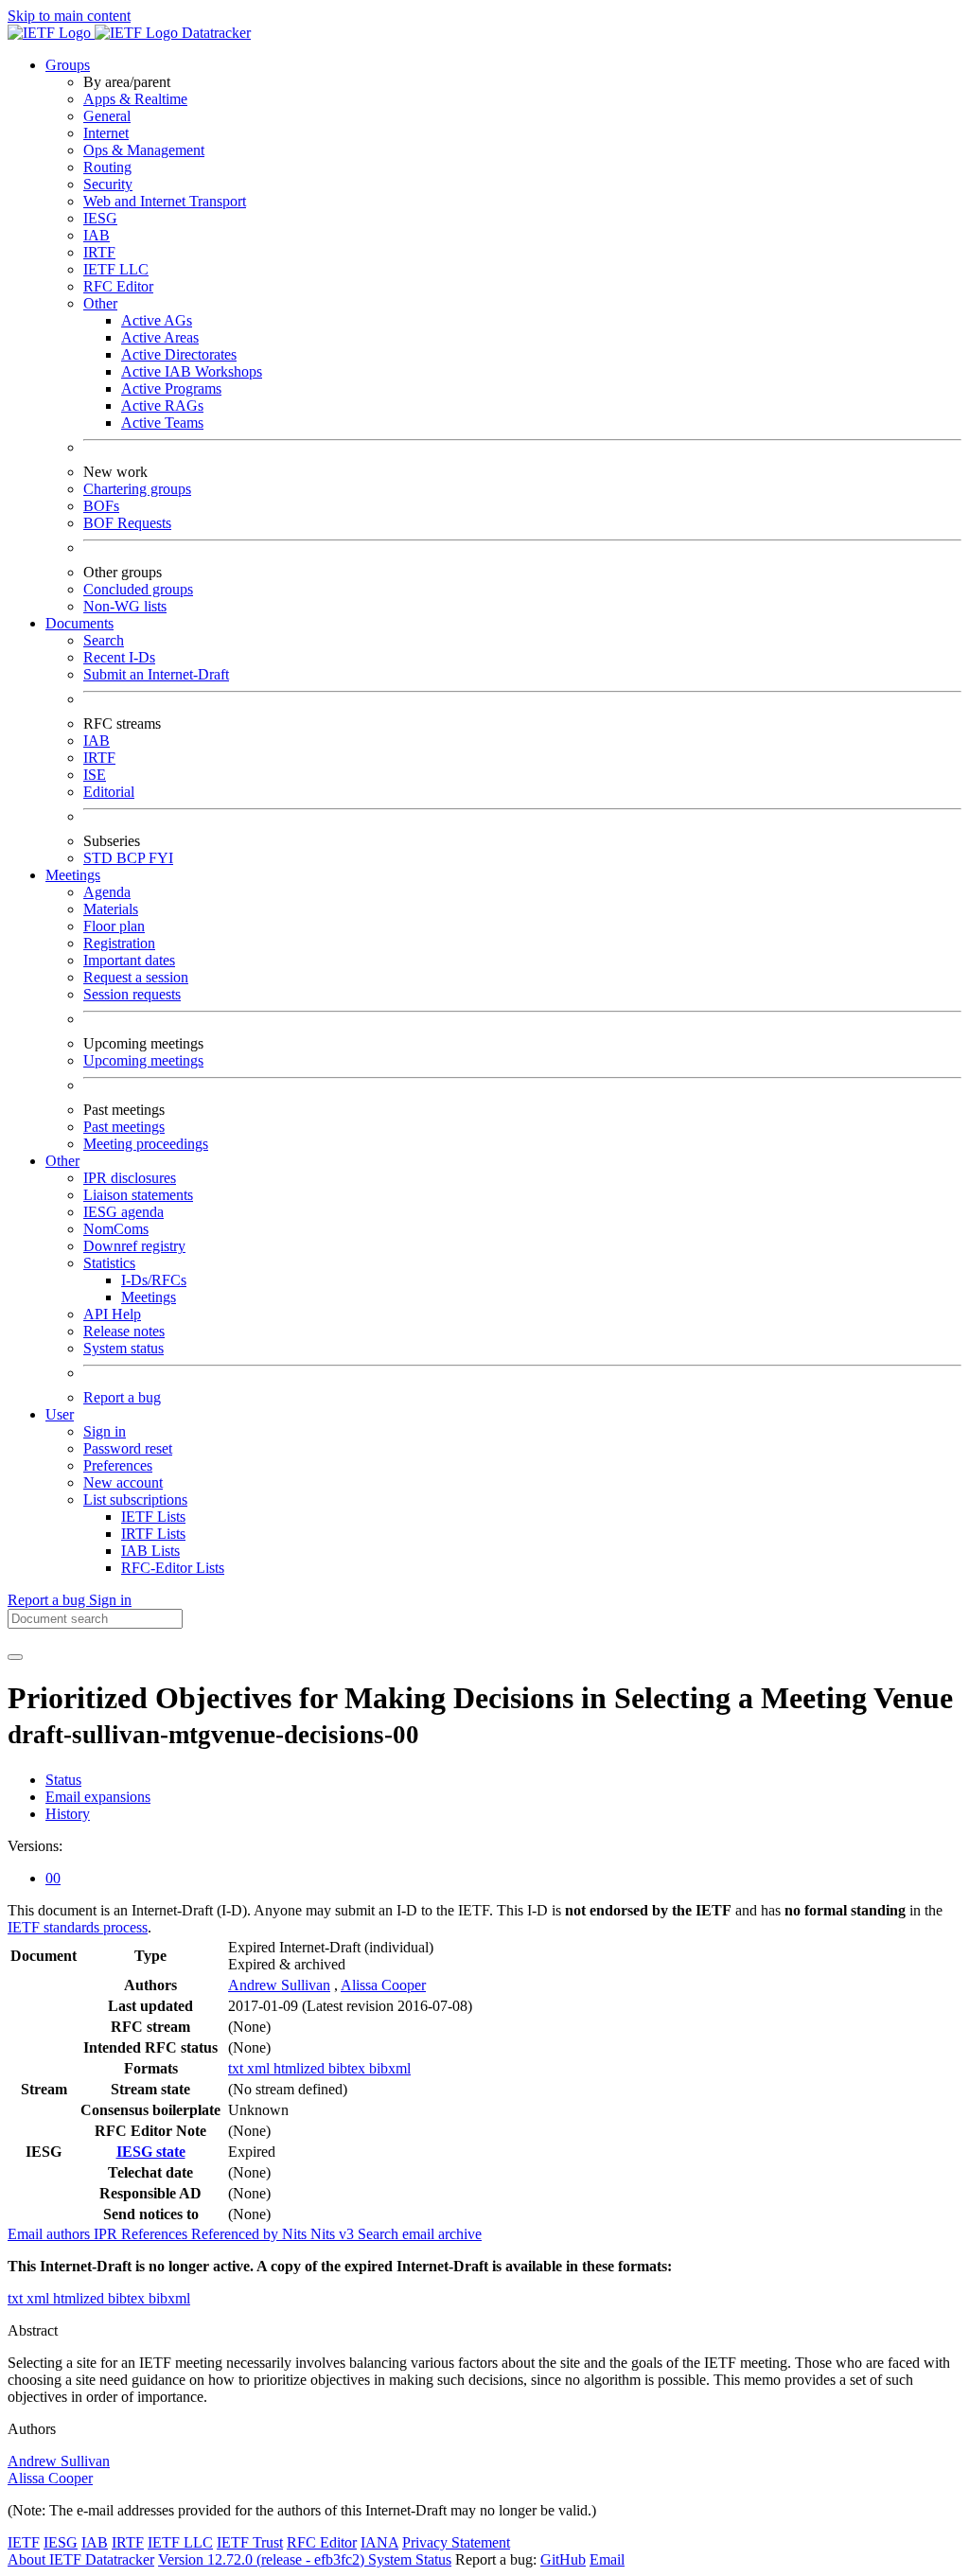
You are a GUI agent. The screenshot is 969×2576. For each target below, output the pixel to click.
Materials (111, 909)
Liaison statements (138, 1195)
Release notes (124, 1331)
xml (260, 2068)
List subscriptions (135, 1500)
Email (607, 2559)
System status (123, 1348)
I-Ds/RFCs (154, 1280)
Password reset (128, 1448)
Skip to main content (69, 16)
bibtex (349, 2068)
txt (238, 2068)
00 (53, 1878)
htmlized (301, 2068)
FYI (161, 858)
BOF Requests (127, 523)
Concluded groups (138, 589)
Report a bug (122, 1397)
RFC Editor (118, 286)
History (68, 1814)
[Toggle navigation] (15, 1657)
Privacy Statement (456, 2542)
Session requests (132, 994)
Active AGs (157, 320)
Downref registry (134, 1246)
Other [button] (62, 1161)
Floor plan (114, 926)
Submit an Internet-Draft (156, 674)
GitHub (563, 2559)
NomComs (116, 1229)
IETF (24, 2542)
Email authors (51, 2234)
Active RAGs (162, 406)
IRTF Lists (153, 1534)
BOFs (101, 506)
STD (100, 858)
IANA (379, 2542)
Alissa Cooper (383, 1985)
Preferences (118, 1465)
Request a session (136, 977)
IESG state (151, 2152)
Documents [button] (79, 623)
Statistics (109, 1263)
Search (104, 640)
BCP (132, 858)
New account (123, 1482)
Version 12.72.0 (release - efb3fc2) (263, 2559)
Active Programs (171, 388)
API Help (112, 1314)
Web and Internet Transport (165, 201)
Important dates (129, 960)
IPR (107, 2234)
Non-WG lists (125, 606)
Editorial (109, 792)
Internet (106, 133)
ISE (95, 775)
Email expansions (98, 1797)
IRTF (99, 252)
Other (100, 303)
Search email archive (420, 2234)
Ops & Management (144, 150)
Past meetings (124, 1127)
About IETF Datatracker (81, 2559)
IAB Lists (150, 1551)
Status (63, 1780)
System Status (410, 2559)
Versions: (35, 1846)
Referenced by (237, 2234)
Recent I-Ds (119, 657)
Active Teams (162, 423)
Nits (296, 2234)
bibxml (390, 2068)
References (156, 2234)
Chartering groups (137, 489)
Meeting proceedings (146, 1144)
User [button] (60, 1414)
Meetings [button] (73, 875)
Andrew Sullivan (279, 1985)
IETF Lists (153, 1517)
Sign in (105, 1431)
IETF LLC (116, 269)
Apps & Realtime (135, 99)
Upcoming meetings (143, 1060)
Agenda (107, 892)
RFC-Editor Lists (173, 1568)
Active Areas (160, 337)
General (107, 116)
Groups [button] (68, 65)
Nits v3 (334, 2234)
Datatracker (214, 33)
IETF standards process (78, 1927)
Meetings (149, 1297)
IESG (100, 218)
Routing (107, 167)
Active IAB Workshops (192, 371)
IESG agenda (123, 1212)
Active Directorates (179, 354)
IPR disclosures (130, 1178)
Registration (119, 943)
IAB (97, 235)
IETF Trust (250, 2542)
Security (108, 184)
